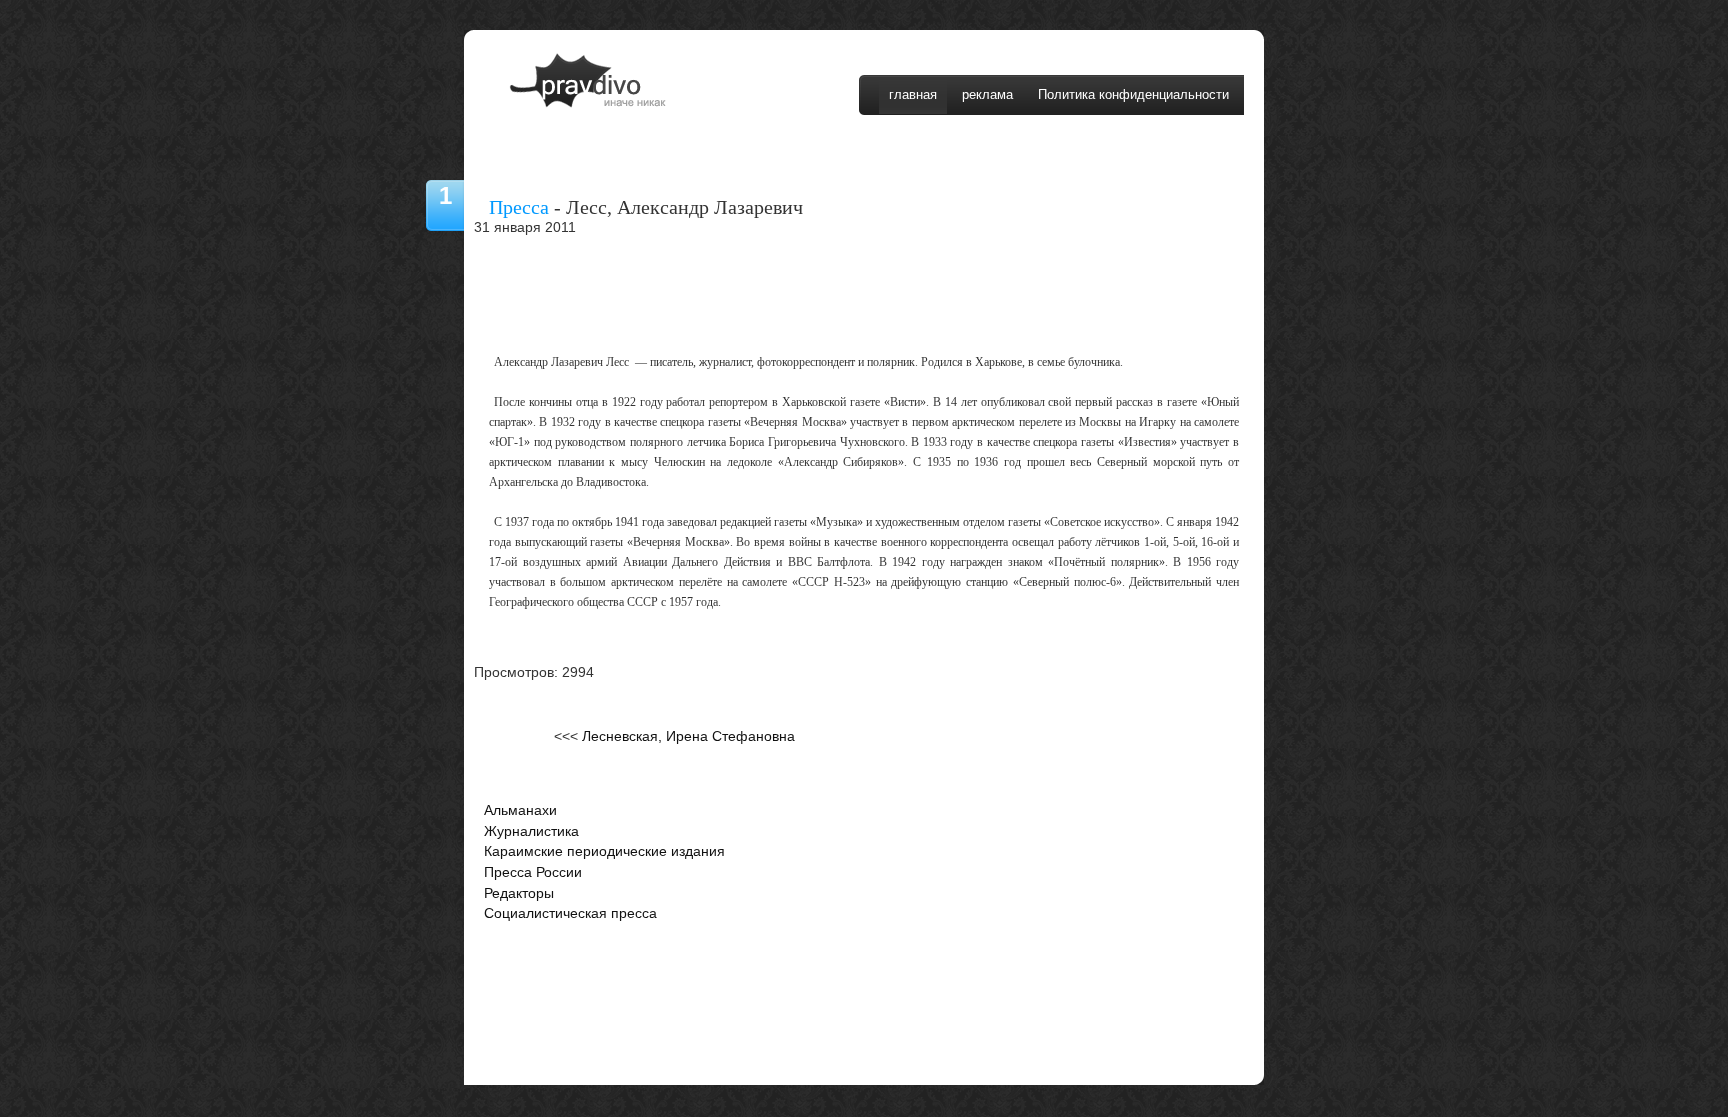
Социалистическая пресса (570, 913)
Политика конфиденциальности (1133, 94)
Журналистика (531, 831)
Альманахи (520, 810)
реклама (987, 94)
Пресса (519, 207)
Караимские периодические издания (604, 851)
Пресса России (533, 872)
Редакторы (519, 893)
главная (913, 94)
